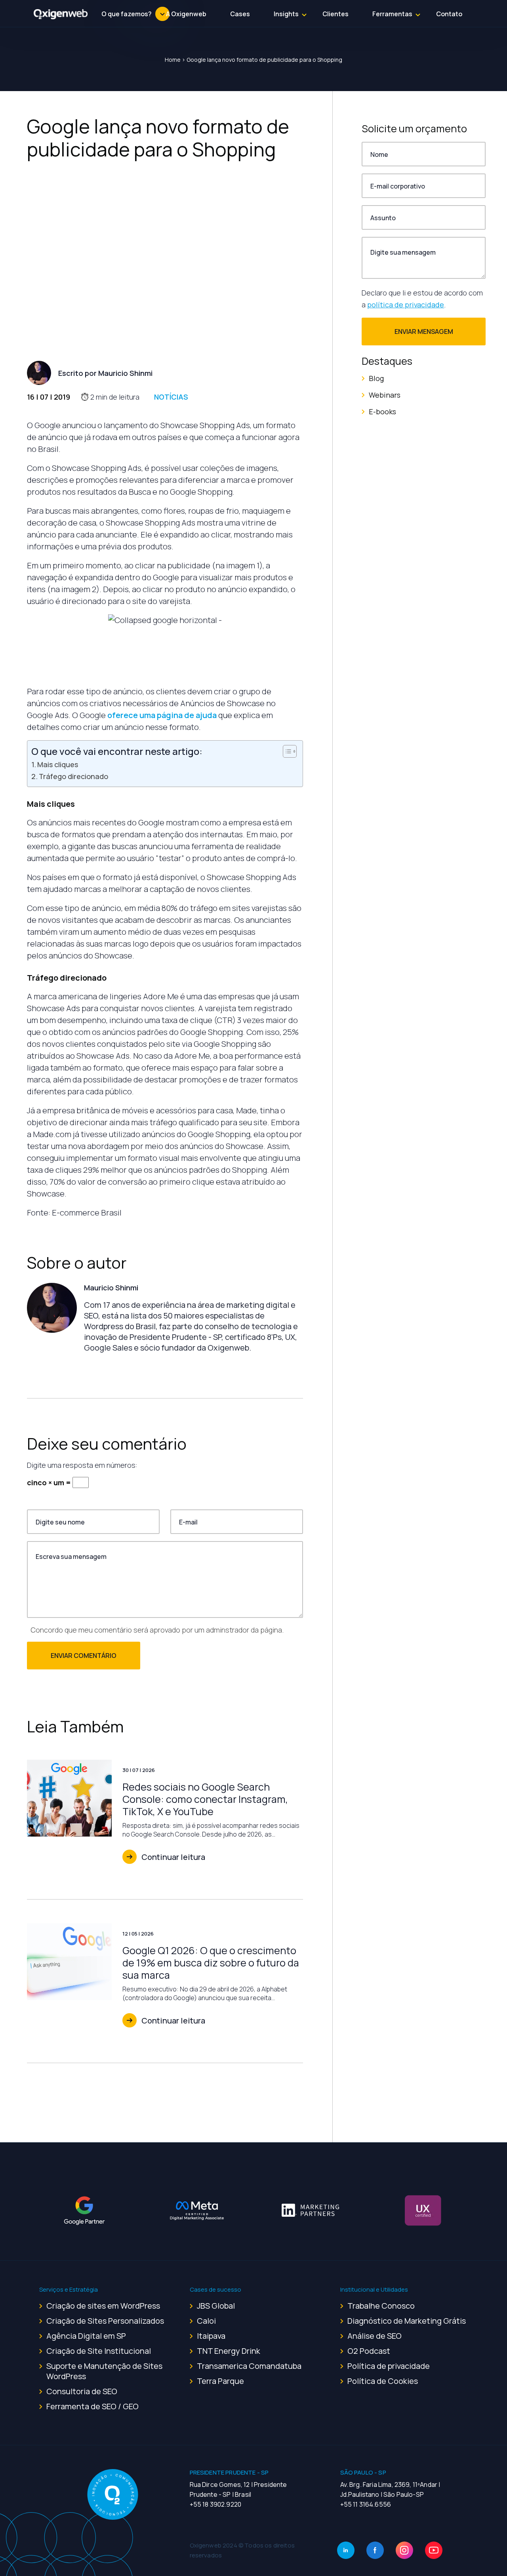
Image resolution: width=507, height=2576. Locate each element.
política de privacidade (406, 305)
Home (173, 60)
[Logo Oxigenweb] (61, 14)
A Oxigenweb (186, 14)
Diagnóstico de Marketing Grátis (407, 2321)
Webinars (385, 395)
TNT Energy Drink (229, 2351)
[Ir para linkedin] (346, 2550)
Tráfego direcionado (73, 776)
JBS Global (216, 2306)
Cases (240, 14)
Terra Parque (220, 2381)
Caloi (206, 2321)
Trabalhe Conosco (381, 2306)
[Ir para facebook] (375, 2550)
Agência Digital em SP (86, 2336)
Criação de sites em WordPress (103, 2306)
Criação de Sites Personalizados (105, 2321)
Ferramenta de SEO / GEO (92, 2406)
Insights (286, 14)
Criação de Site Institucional (99, 2351)
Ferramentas (392, 14)
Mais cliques (58, 764)
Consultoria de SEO (82, 2391)
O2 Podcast (369, 2351)
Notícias (171, 397)
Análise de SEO (375, 2336)
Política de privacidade (389, 2366)
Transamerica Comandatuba (249, 2366)
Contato (449, 14)
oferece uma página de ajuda (162, 715)
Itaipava (211, 2336)
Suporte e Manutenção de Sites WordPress (104, 2371)
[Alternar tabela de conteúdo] (286, 751)
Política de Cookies (383, 2381)
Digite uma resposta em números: (82, 1465)
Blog (376, 378)
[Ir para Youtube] (434, 2550)
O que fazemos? (127, 14)
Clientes (335, 14)
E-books (382, 412)
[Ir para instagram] (404, 2550)
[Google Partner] (84, 2210)
